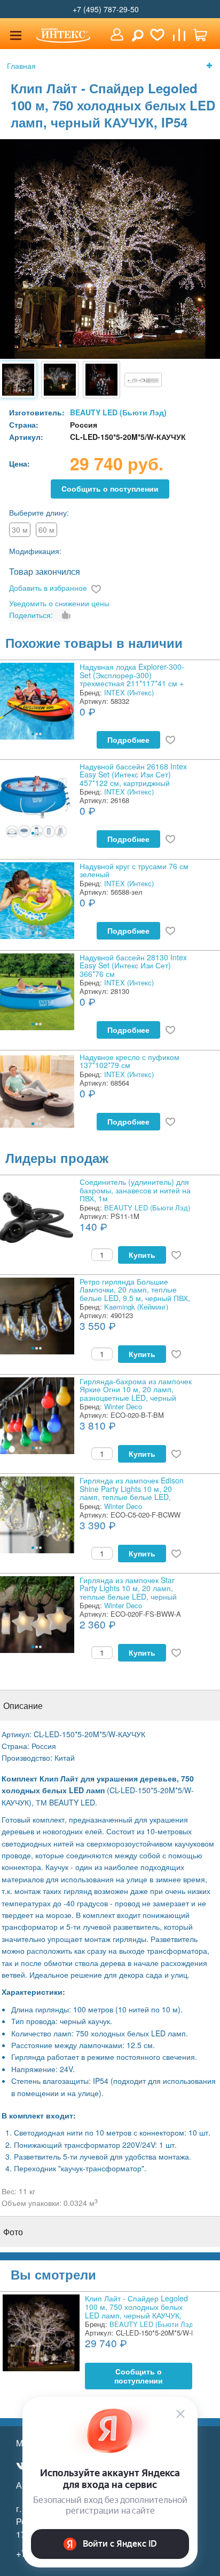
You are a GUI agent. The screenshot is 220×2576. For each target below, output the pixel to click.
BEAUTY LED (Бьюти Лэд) (118, 412)
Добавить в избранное (48, 588)
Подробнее (128, 740)
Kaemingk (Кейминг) (136, 1307)
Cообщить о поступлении (110, 489)
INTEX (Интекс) (129, 692)
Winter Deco (123, 1406)
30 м (20, 529)
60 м (46, 529)
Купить (142, 1255)
